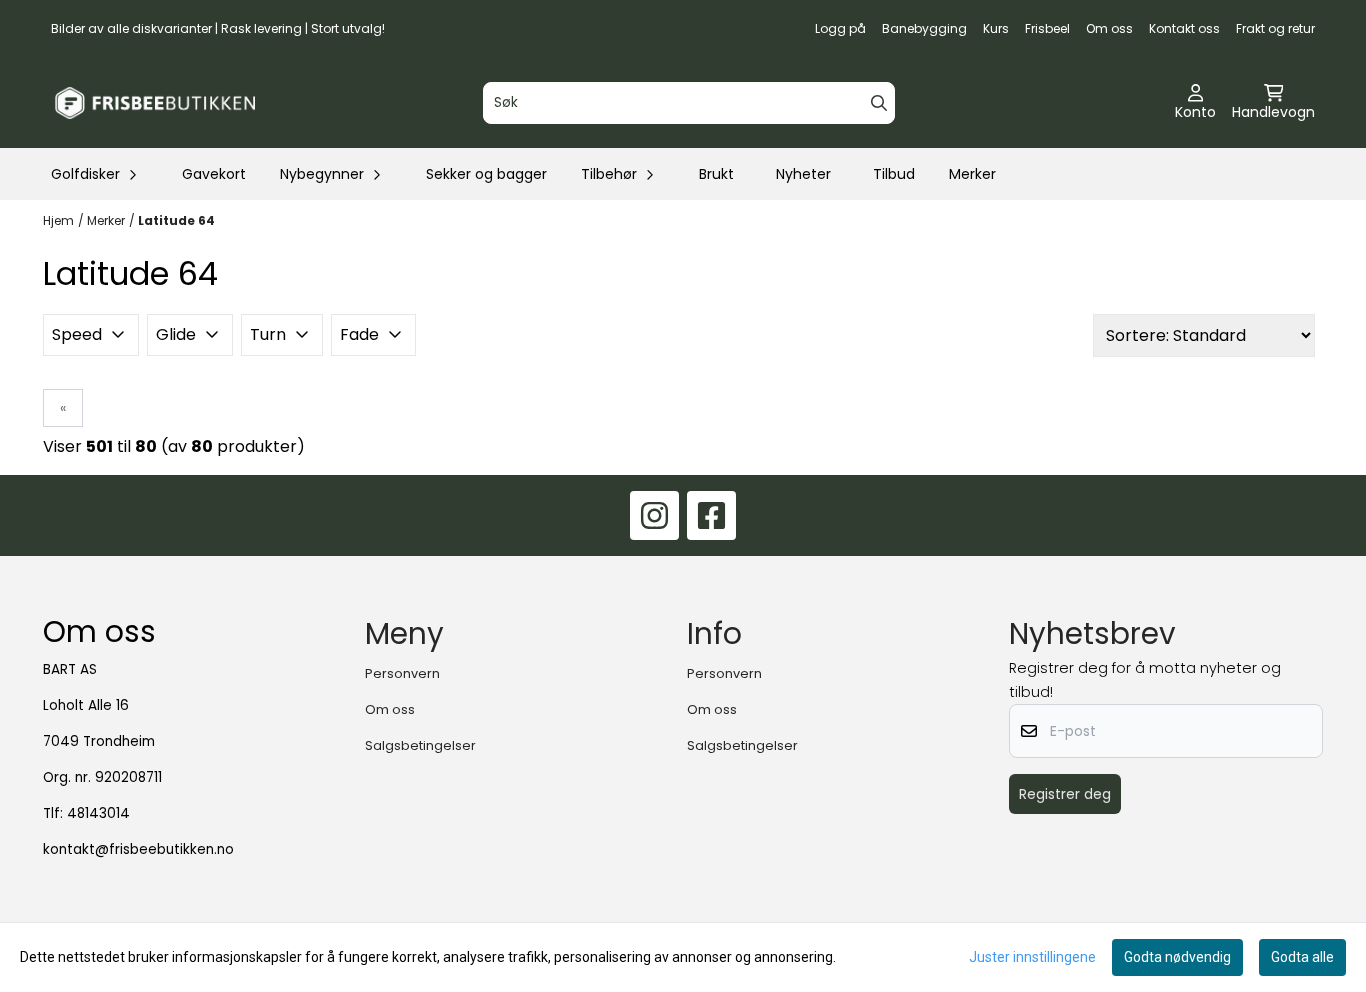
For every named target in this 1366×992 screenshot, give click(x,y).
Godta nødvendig (1177, 957)
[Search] (879, 103)
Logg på (840, 28)
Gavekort (214, 174)
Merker (972, 174)
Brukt (716, 174)
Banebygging (924, 28)
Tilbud (894, 174)
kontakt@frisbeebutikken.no (138, 849)
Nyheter (803, 174)
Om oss (1109, 28)
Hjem (58, 220)
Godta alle (1302, 957)
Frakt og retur (1275, 28)
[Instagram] (654, 515)
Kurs (996, 28)
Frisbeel (1047, 28)
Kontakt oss (1184, 28)
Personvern (402, 673)
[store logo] (155, 103)
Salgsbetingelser (420, 745)
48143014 (98, 813)
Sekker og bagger (486, 174)
